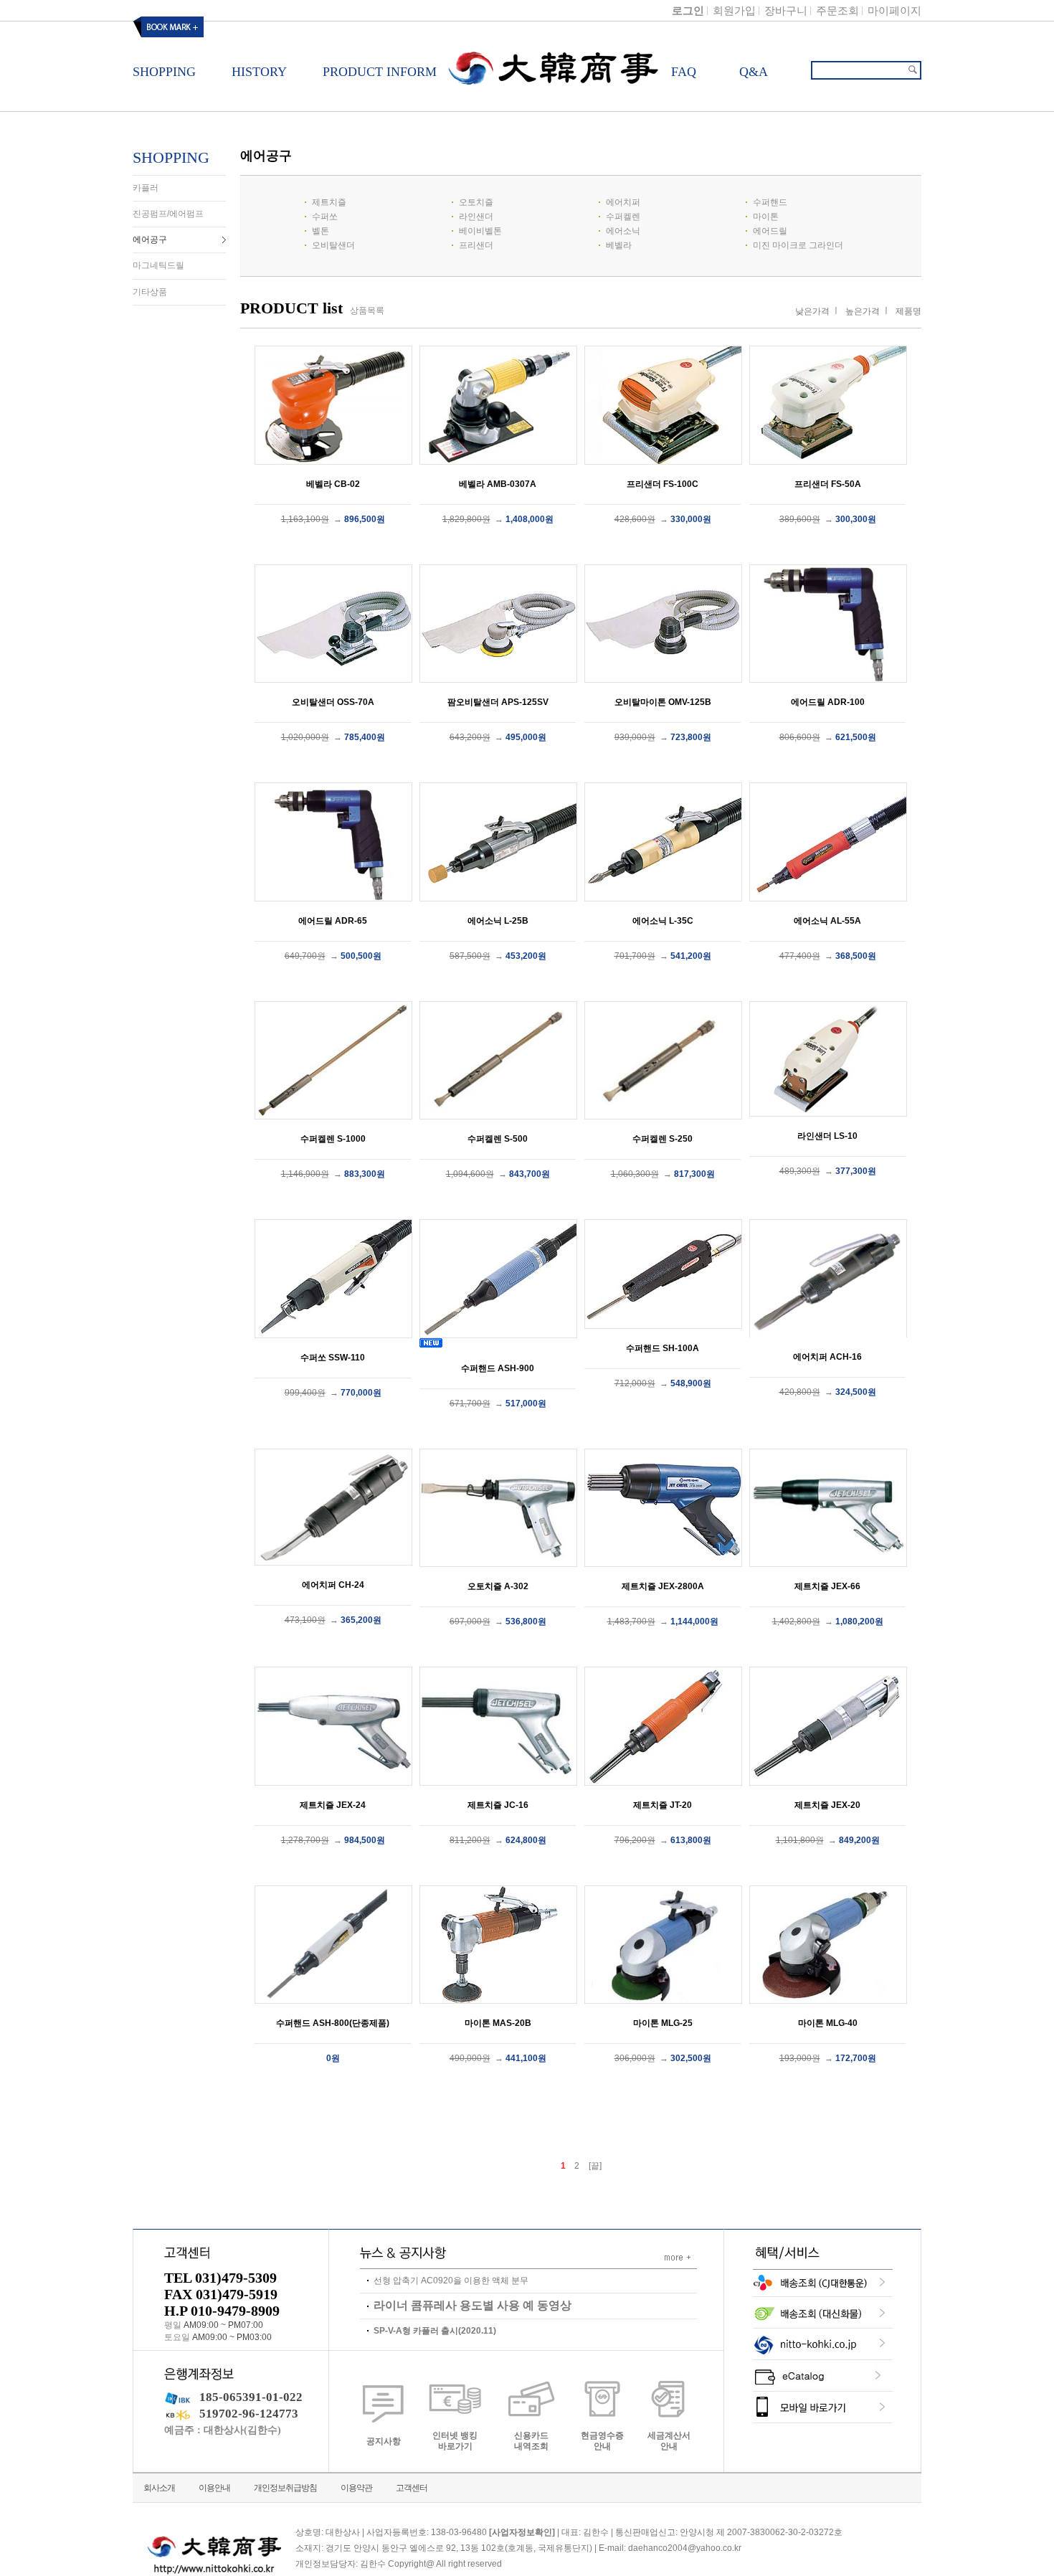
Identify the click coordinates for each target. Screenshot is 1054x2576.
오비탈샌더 (333, 245)
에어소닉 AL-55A (827, 921)
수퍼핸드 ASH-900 (498, 1368)
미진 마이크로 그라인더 (798, 245)
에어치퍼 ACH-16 (827, 1357)
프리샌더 (476, 245)
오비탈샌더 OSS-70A (333, 702)
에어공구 (150, 240)
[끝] (595, 2166)
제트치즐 (329, 202)
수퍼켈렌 (623, 217)
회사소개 (159, 2488)
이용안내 (214, 2488)
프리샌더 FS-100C (663, 484)
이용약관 (356, 2488)
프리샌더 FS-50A (828, 484)
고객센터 (412, 2488)
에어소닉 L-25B (498, 921)
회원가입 (734, 10)
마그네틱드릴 (158, 266)
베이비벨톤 (480, 231)
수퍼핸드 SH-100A (663, 1348)
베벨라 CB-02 (333, 484)
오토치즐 (476, 202)
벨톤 (321, 231)
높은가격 (863, 311)
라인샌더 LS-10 (827, 1136)
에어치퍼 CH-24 (333, 1585)
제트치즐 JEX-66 (827, 1586)
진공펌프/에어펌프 (168, 214)
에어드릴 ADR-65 (333, 921)
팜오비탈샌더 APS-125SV (498, 702)
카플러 (146, 188)
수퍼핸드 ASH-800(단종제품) (333, 2023)
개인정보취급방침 (285, 2488)
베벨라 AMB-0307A (498, 484)
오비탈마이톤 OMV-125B (663, 702)
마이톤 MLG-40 (828, 2023)
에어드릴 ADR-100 (828, 702)
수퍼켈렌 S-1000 (333, 1139)
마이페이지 (894, 10)
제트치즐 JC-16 (498, 1805)
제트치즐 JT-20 (663, 1805)
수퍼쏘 (325, 217)
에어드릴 (770, 231)
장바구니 (786, 10)
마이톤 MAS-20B (498, 2023)
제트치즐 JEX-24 (333, 1805)
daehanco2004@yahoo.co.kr (685, 2549)
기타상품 (150, 292)
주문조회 (837, 10)
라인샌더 (476, 217)
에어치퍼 (623, 202)
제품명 (908, 311)
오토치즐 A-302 (498, 1586)
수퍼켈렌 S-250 (663, 1139)
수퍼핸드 (770, 202)
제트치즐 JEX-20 (827, 1805)
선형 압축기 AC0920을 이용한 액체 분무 (451, 2281)
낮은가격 (812, 311)
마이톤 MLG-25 (663, 2023)
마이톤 (766, 217)
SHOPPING (171, 157)
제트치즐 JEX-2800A (663, 1586)
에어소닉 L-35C (663, 921)
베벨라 (619, 245)
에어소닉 (623, 231)
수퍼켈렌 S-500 (498, 1139)
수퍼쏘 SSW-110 (333, 1358)
